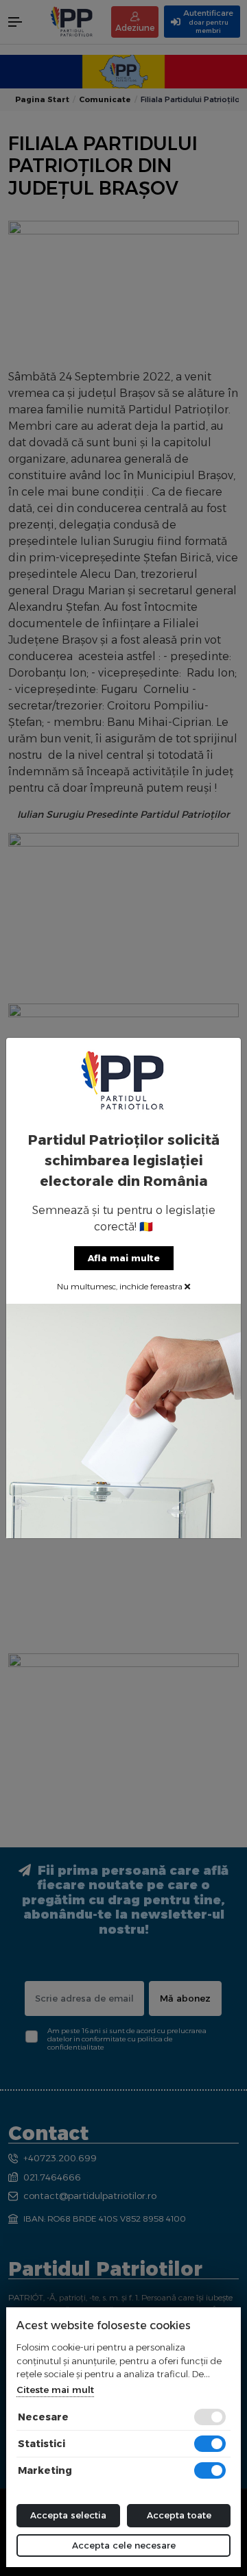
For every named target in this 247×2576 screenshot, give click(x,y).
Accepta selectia (68, 2515)
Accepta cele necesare (124, 2545)
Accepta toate (179, 2515)
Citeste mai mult (55, 2390)
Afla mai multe (124, 1258)
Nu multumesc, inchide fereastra (121, 1286)
